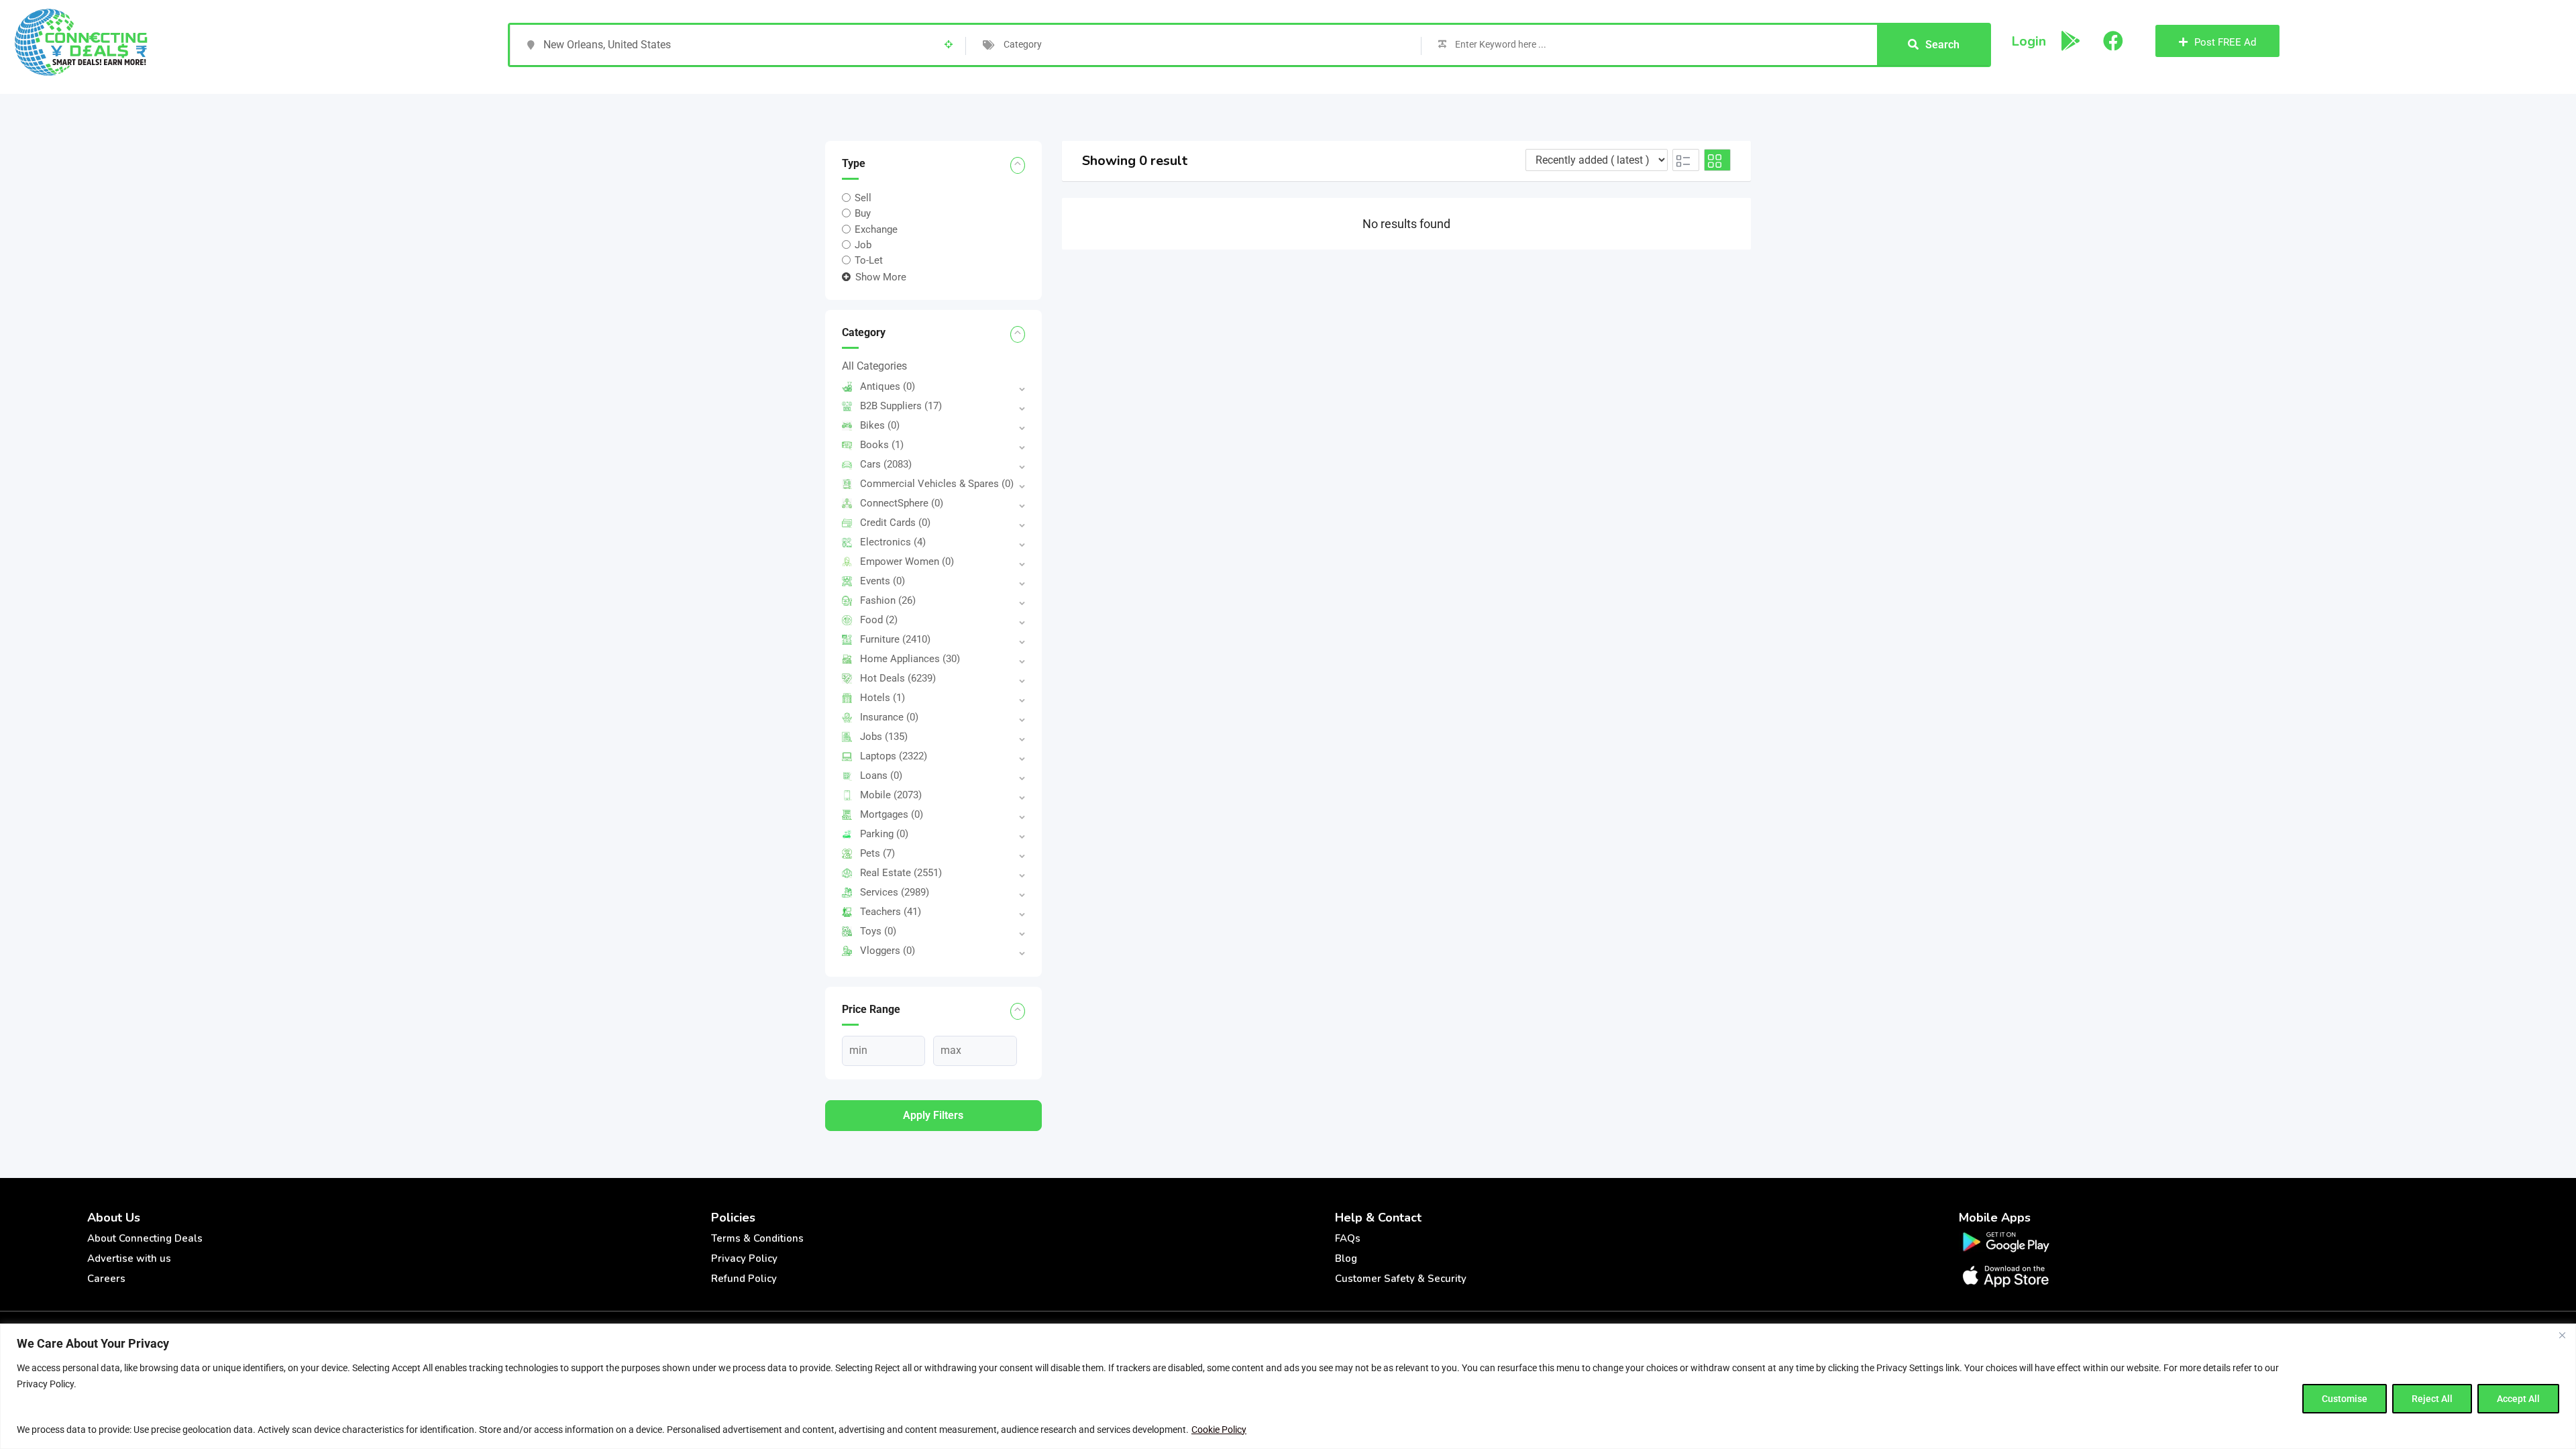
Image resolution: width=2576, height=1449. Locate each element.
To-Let (869, 260)
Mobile (891, 795)
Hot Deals (898, 678)
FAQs (1348, 1238)
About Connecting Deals (145, 1238)
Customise (2345, 1399)
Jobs (884, 737)
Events (882, 581)
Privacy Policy (744, 1258)
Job (863, 245)
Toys (878, 931)
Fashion (888, 600)
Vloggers (888, 951)
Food (879, 620)
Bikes (880, 425)
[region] (1288, 1386)
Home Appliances (910, 659)
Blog (1346, 1258)
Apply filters (933, 1115)
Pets (877, 853)
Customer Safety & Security (1401, 1279)
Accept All (2518, 1399)
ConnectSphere (902, 503)
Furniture (895, 639)
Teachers (891, 912)
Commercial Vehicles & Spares (937, 484)
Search (1942, 45)
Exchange (876, 229)
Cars (886, 464)
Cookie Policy (1219, 1430)
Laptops (894, 756)
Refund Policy (744, 1279)
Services (895, 892)
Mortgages (892, 814)
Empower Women (907, 561)
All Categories (874, 366)
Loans (881, 775)
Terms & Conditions (757, 1238)
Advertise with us (129, 1258)
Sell (863, 198)
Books (882, 445)
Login (2029, 41)
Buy (863, 213)
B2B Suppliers (901, 406)
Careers (106, 1279)
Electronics (893, 542)
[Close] (2562, 1335)
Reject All (2432, 1399)
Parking (884, 834)
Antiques (888, 386)
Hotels (882, 698)
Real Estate (901, 873)
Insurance (889, 717)
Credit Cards (895, 523)
